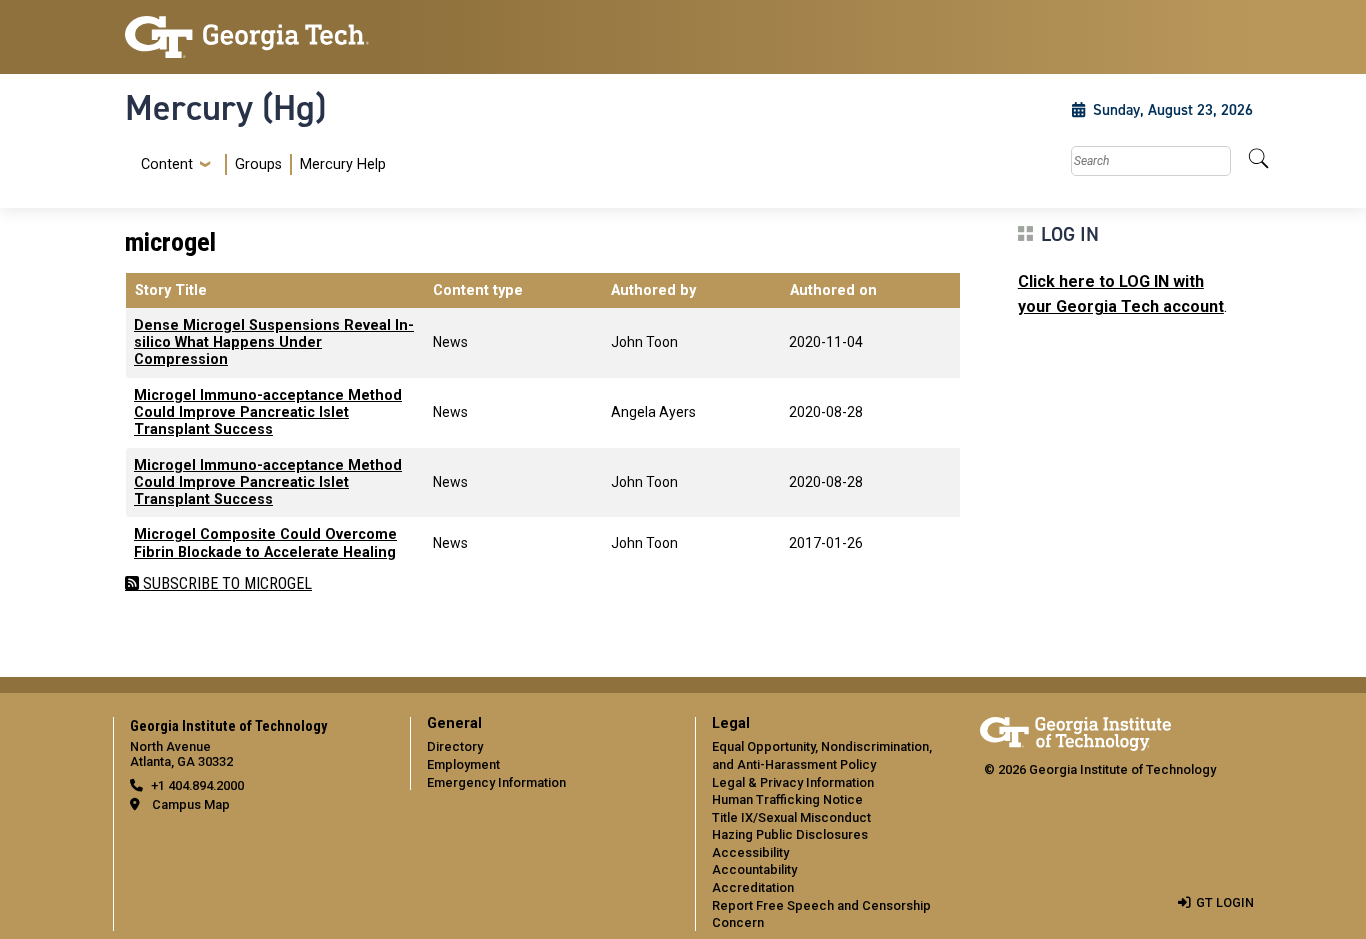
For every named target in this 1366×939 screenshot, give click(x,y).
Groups (258, 164)
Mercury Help (343, 164)
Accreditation (753, 887)
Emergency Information (496, 782)
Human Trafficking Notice (787, 799)
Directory (455, 746)
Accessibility (750, 852)
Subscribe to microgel (225, 583)
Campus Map (191, 804)
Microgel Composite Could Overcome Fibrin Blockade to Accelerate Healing (265, 543)
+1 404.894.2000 (197, 785)
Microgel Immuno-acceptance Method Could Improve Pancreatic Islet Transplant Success (268, 413)
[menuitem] (259, 164)
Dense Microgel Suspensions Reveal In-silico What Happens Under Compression (274, 343)
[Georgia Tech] (255, 37)
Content (167, 165)
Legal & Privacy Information (793, 782)
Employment (463, 764)
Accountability (754, 869)
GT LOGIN (1225, 902)
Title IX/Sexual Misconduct (791, 817)
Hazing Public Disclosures (790, 834)
